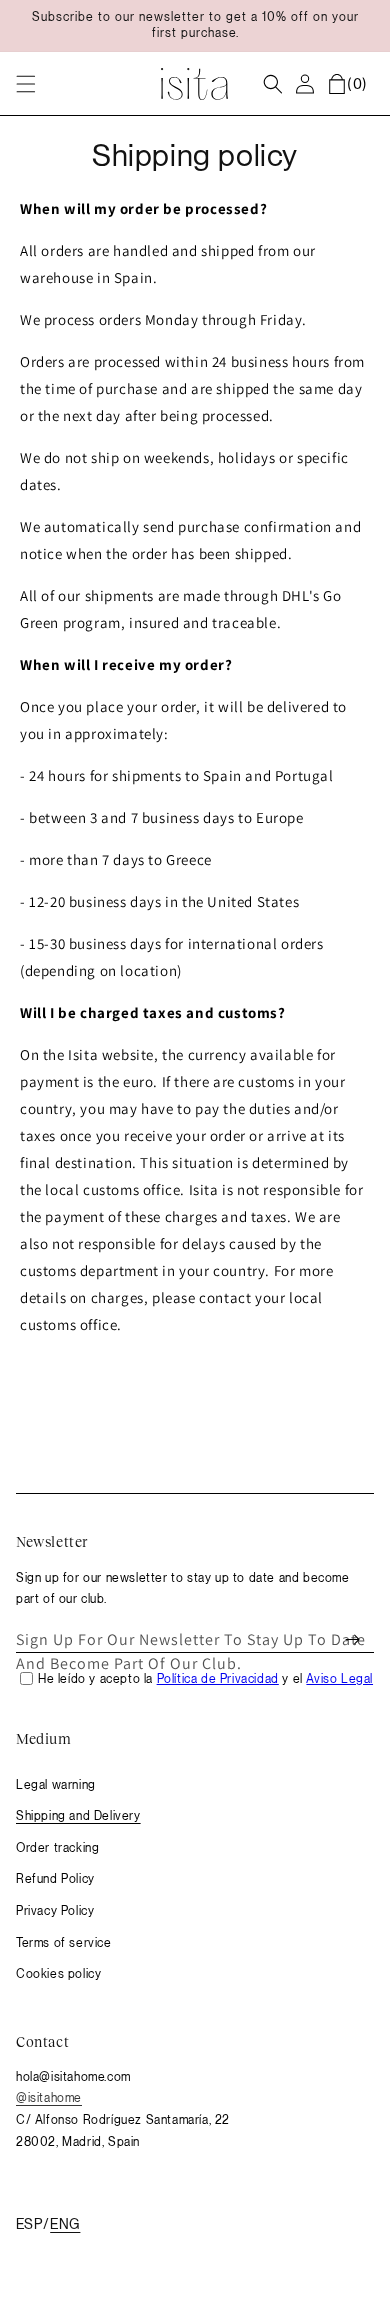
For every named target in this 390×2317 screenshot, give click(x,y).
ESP (29, 2224)
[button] (26, 84)
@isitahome (49, 2098)
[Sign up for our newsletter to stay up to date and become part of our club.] (352, 1640)
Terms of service (64, 1943)
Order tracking (57, 1848)
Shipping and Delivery (78, 1816)
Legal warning (56, 1785)
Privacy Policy (55, 1911)
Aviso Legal (339, 1679)
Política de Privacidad (218, 1679)
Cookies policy (58, 1974)
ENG (65, 2224)
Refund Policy (55, 1879)
